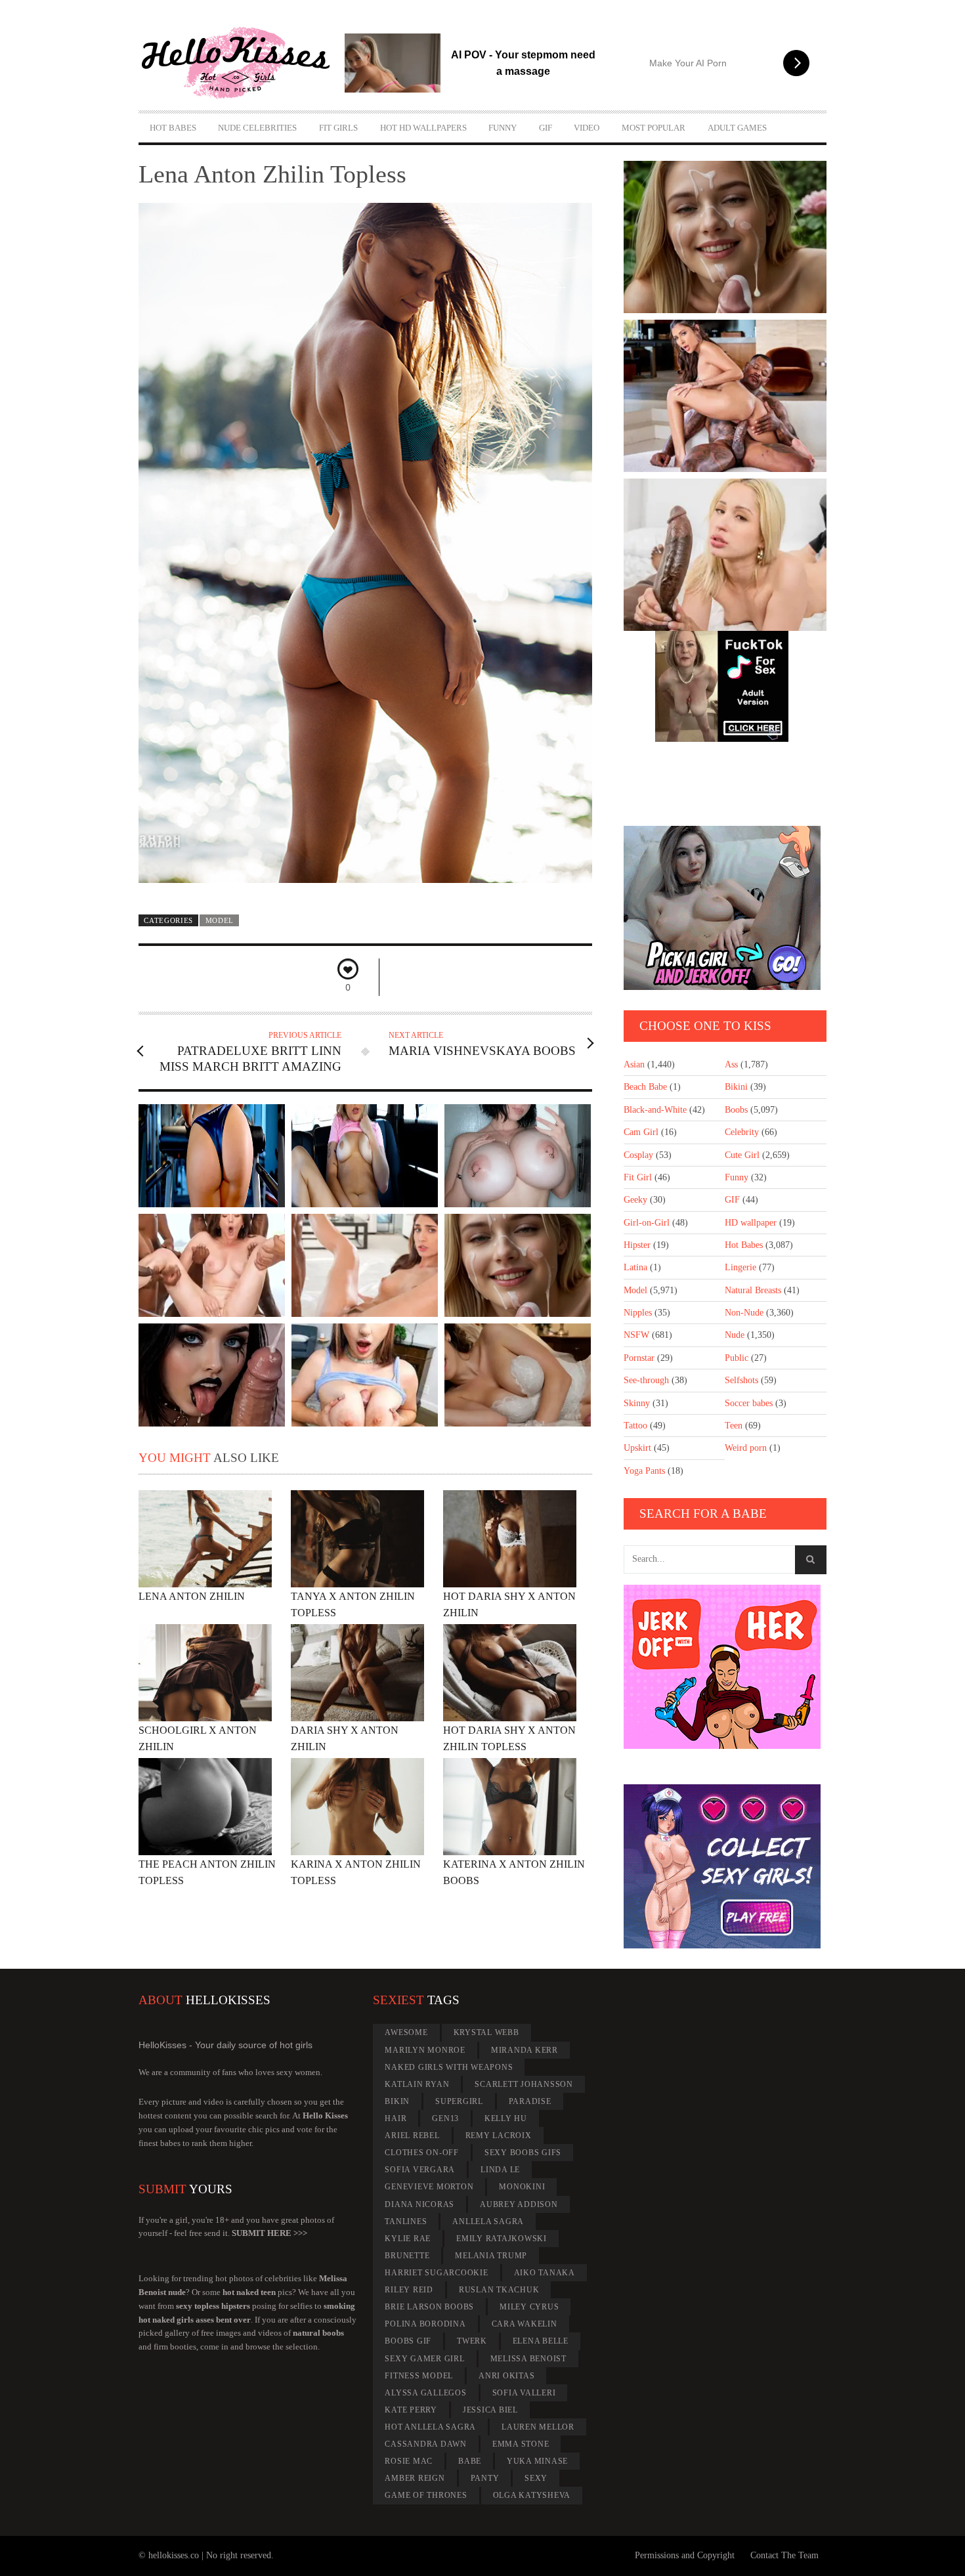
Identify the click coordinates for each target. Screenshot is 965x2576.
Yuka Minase (537, 2461)
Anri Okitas (506, 2376)
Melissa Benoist (528, 2359)
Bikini (736, 1087)
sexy (536, 2478)
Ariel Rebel (412, 2136)
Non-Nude (744, 1313)
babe (470, 2461)
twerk (472, 2341)
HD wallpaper (751, 1223)
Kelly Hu (506, 2118)
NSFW (636, 1335)
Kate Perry (411, 2410)
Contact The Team (784, 2555)
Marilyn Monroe (425, 2050)
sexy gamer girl (424, 2359)
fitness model (419, 2376)
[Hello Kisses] (242, 63)
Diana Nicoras (419, 2204)
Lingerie (740, 1267)
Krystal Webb (486, 2032)
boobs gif (408, 2341)
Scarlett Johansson (524, 2084)
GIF (546, 128)
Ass (731, 1064)
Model (220, 920)
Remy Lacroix (499, 2136)
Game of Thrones (426, 2495)
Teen (734, 1426)
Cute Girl (742, 1155)
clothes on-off (422, 2153)
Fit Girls (338, 128)
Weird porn (746, 1448)
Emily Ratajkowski (502, 2239)
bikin (397, 2101)
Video (587, 128)
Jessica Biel (490, 2410)
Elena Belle (541, 2341)
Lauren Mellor (538, 2427)
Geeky (635, 1200)
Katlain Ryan (417, 2084)
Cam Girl (641, 1132)
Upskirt (637, 1448)
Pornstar (639, 1358)
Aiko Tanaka (545, 2273)
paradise (530, 2101)
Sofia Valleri (524, 2393)
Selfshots (741, 1380)
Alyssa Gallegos (425, 2393)
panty (485, 2478)
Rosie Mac (409, 2461)
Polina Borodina (425, 2324)
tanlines (406, 2222)
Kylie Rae (408, 2239)
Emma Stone (521, 2444)
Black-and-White (655, 1110)
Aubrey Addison (519, 2204)
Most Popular (654, 128)
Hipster (637, 1245)
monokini (522, 2187)
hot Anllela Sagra (430, 2427)
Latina (635, 1267)
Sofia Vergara (420, 2170)
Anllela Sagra (488, 2222)
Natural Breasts (753, 1290)
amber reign (415, 2478)
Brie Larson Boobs (429, 2307)
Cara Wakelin (525, 2324)
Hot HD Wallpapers (423, 128)
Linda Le (500, 2170)
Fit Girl (638, 1177)
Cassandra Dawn (426, 2444)
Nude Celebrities (257, 128)
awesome (406, 2032)
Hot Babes (173, 128)
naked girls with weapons (449, 2067)
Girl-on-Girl (647, 1223)
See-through (646, 1380)
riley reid (409, 2290)
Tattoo (635, 1426)
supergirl (459, 2101)
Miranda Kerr (525, 2050)
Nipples (638, 1313)
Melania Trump (491, 2256)
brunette (407, 2256)
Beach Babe (645, 1087)
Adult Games (737, 128)
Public (737, 1358)
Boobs (736, 1110)
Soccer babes (749, 1403)
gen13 (445, 2118)
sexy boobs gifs (523, 2153)
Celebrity (742, 1132)
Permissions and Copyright (685, 2555)
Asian (634, 1064)
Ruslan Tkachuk (499, 2290)
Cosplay (638, 1155)
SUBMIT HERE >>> (269, 2233)
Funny (503, 128)
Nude (735, 1335)
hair (396, 2118)
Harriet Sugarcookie (436, 2273)
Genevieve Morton (429, 2187)
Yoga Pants (644, 1471)
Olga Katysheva (532, 2495)
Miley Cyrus (529, 2307)
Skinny (637, 1403)
